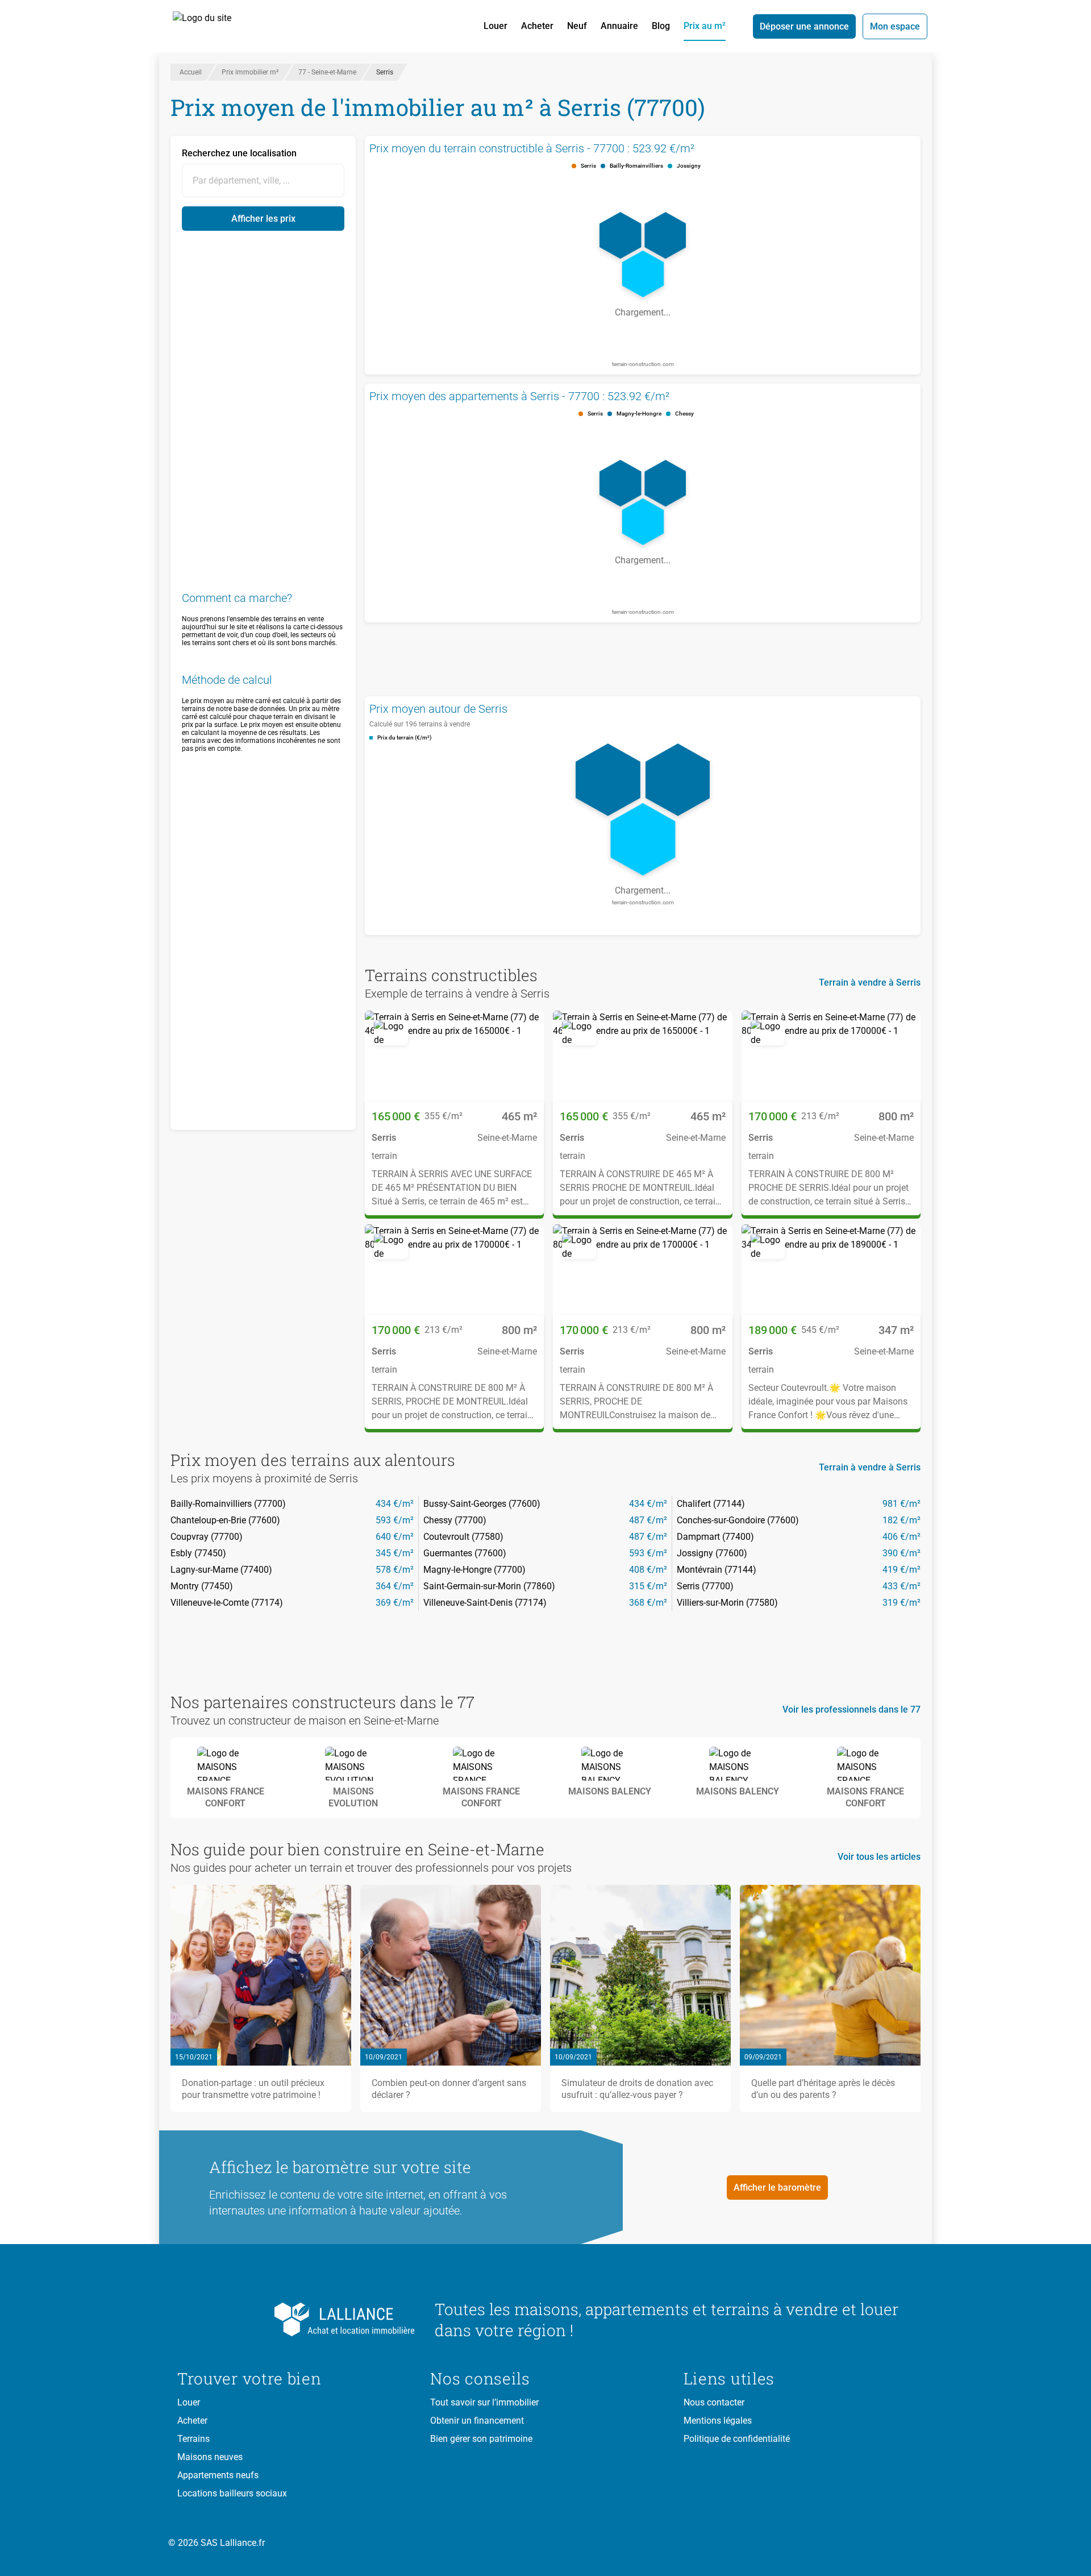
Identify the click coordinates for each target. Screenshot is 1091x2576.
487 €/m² (648, 1520)
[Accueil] (215, 26)
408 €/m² (648, 1570)
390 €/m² (901, 1553)
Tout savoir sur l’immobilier (484, 2402)
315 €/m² (648, 1586)
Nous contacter (714, 2402)
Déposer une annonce (804, 26)
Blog (661, 26)
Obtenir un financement (477, 2421)
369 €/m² (395, 1603)
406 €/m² (901, 1537)
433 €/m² (901, 1586)
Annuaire (619, 26)
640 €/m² (395, 1537)
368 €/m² (648, 1603)
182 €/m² (901, 1520)
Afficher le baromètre (777, 2187)
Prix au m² (705, 26)
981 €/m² (901, 1504)
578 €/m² (395, 1570)
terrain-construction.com (643, 364)
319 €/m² (901, 1603)
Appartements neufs (218, 2475)
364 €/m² (395, 1586)
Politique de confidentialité (737, 2439)
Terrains (193, 2439)
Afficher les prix (263, 219)
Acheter (537, 26)
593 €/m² (395, 1520)
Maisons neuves (210, 2457)
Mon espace (895, 26)
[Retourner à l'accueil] (297, 2320)
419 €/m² (901, 1570)
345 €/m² (395, 1553)
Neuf (577, 26)
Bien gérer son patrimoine (481, 2439)
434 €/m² (395, 1504)
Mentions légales (718, 2421)
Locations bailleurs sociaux (232, 2493)
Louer (495, 26)
